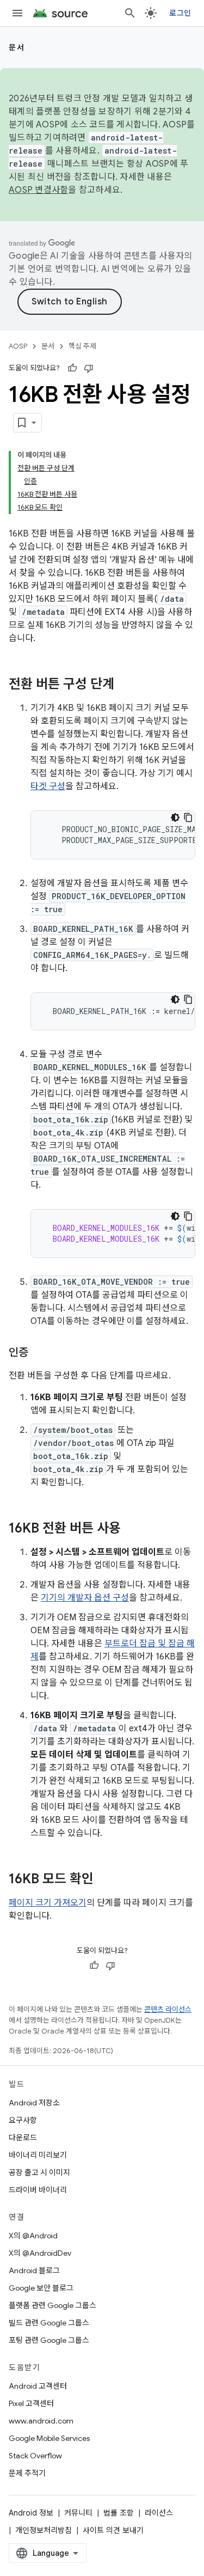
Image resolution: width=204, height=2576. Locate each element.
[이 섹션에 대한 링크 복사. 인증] (39, 1353)
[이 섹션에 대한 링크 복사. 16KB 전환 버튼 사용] (132, 1529)
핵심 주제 (82, 346)
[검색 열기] (130, 13)
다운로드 (23, 2138)
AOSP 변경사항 (38, 190)
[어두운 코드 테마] (175, 817)
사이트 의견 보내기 (113, 2530)
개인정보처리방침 (44, 2530)
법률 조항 (119, 2513)
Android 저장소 (34, 2103)
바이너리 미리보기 (38, 2155)
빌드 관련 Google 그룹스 (49, 2323)
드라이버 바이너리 (38, 2190)
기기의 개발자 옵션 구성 (85, 1598)
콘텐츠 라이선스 (168, 2009)
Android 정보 (31, 2513)
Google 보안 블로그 (41, 2288)
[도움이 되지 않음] (89, 368)
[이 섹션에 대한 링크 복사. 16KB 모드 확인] (104, 1880)
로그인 (180, 13)
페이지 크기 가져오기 (48, 1903)
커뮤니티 (78, 2513)
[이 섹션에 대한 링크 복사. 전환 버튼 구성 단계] (125, 685)
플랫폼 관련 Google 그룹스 (52, 2305)
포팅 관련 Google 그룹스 (49, 2340)
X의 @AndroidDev (40, 2253)
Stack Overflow (35, 2456)
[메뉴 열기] (17, 13)
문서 (17, 47)
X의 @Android (33, 2236)
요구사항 (23, 2120)
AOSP (18, 346)
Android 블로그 (34, 2270)
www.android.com (41, 2421)
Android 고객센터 (38, 2386)
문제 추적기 (27, 2473)
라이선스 (159, 2513)
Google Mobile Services (49, 2438)
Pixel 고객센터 (31, 2403)
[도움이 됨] (72, 368)
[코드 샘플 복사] (188, 817)
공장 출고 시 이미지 (39, 2172)
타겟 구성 (48, 786)
